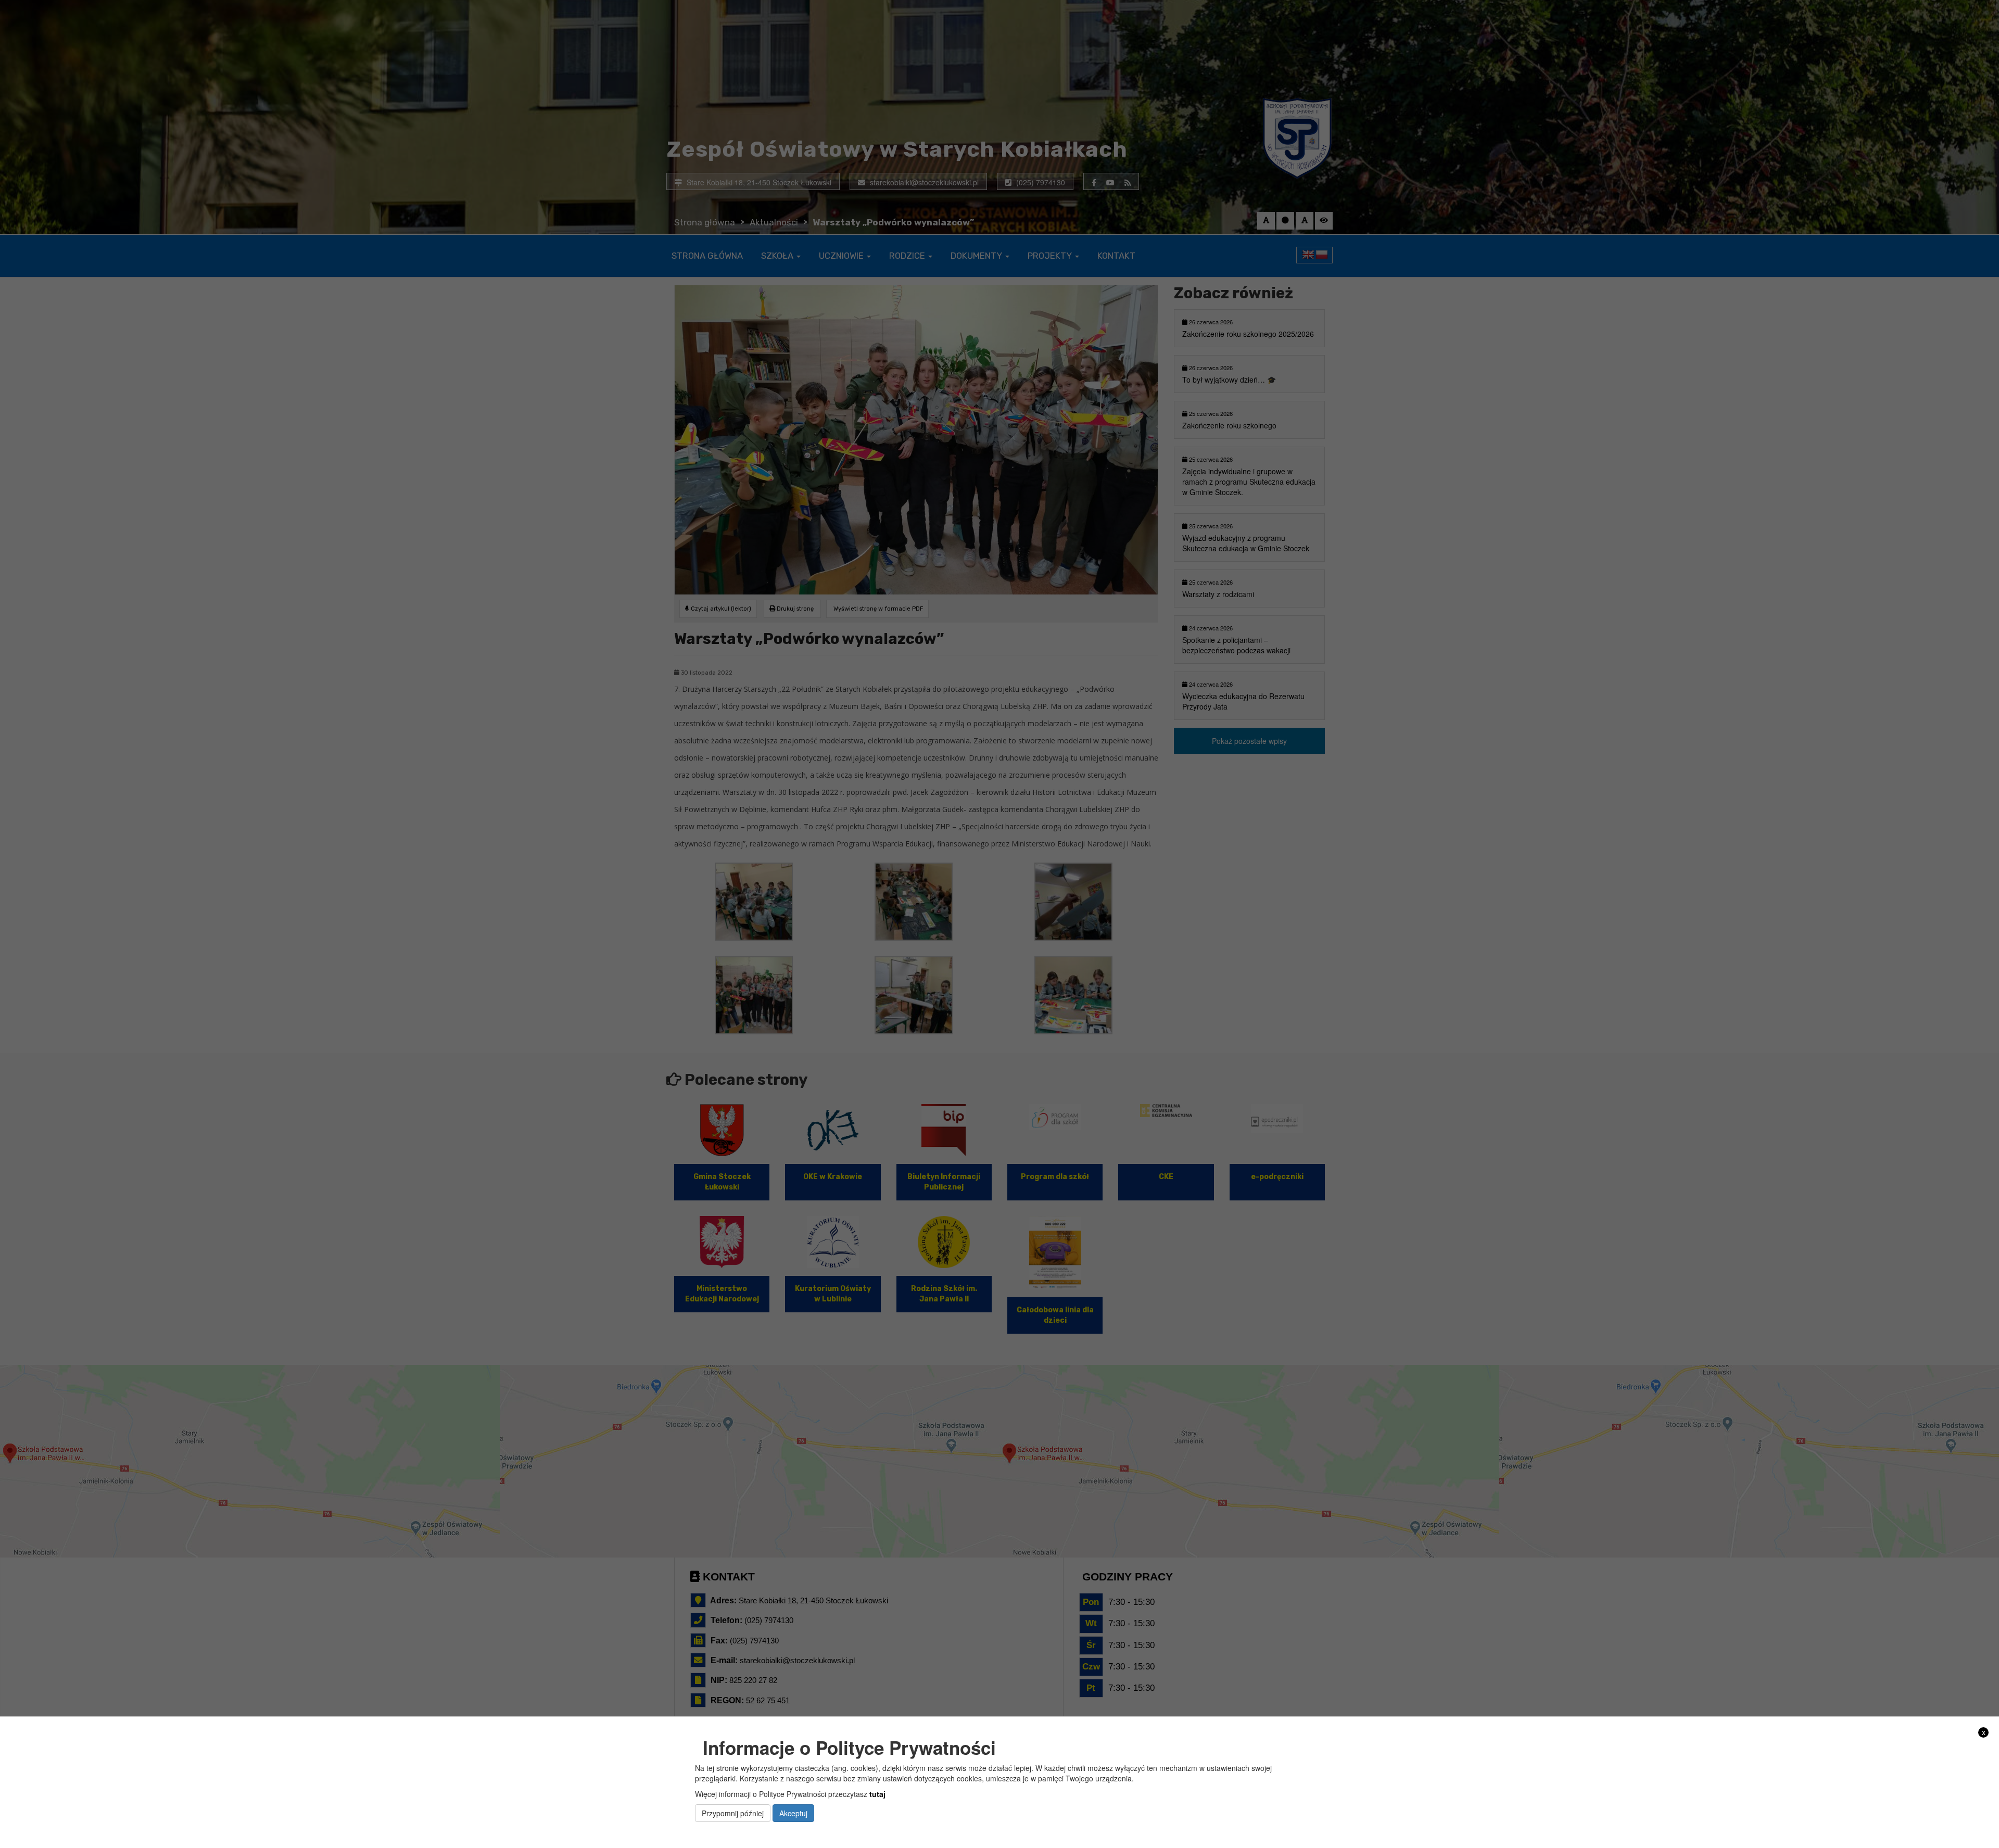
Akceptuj (793, 1813)
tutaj (877, 1794)
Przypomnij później (733, 1813)
